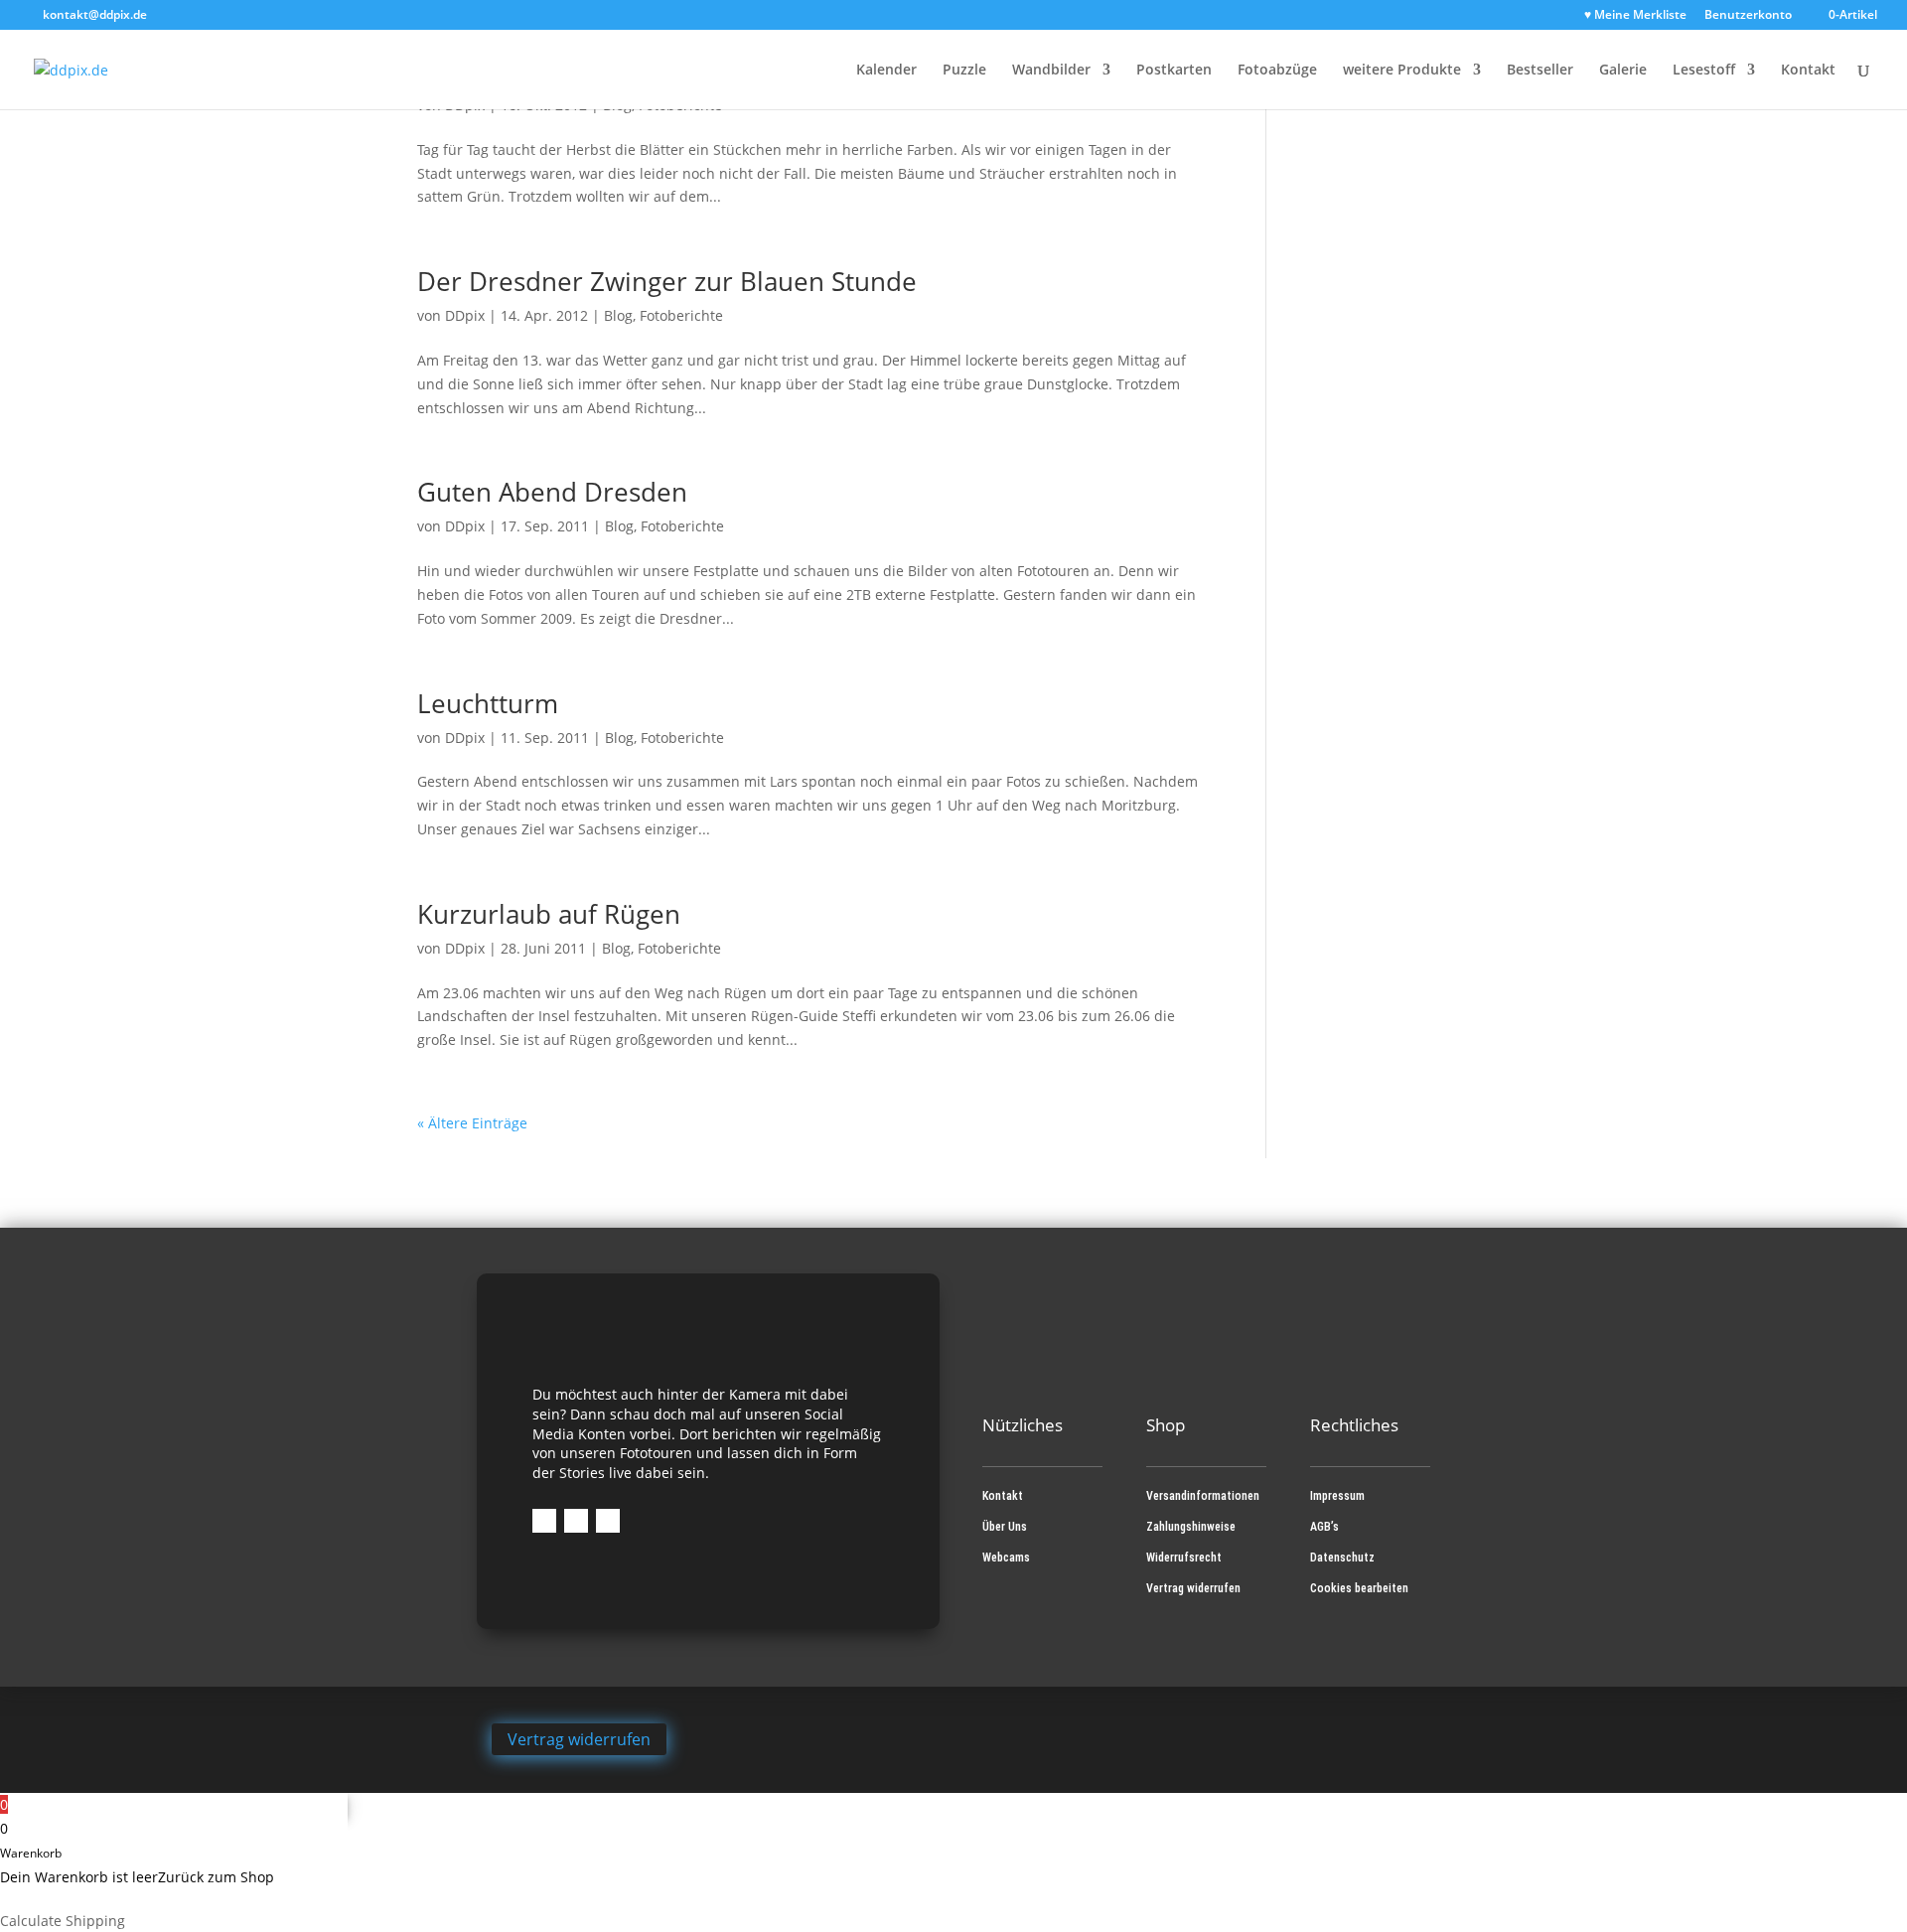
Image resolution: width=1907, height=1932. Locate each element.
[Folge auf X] (608, 1521)
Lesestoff (1704, 71)
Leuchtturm (488, 703)
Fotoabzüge (1277, 71)
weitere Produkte (1402, 71)
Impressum (1337, 1496)
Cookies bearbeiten (1359, 1588)
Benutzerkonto (1748, 16)
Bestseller (1540, 71)
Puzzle (964, 71)
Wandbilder (1051, 71)
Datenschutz (1342, 1558)
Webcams (1006, 1558)
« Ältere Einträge (472, 1123)
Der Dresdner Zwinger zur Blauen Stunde (667, 281)
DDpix (465, 315)
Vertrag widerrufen (1193, 1588)
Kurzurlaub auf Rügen (549, 914)
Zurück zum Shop (216, 1877)
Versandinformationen (1203, 1496)
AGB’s (1324, 1527)
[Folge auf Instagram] (576, 1521)
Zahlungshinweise (1191, 1527)
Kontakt (1808, 71)
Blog (618, 315)
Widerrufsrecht (1184, 1558)
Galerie (1623, 71)
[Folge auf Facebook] (544, 1521)
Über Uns (1005, 1527)
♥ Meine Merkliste (1635, 16)
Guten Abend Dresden (552, 492)
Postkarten (1174, 71)
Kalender (886, 71)
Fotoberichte (681, 315)
